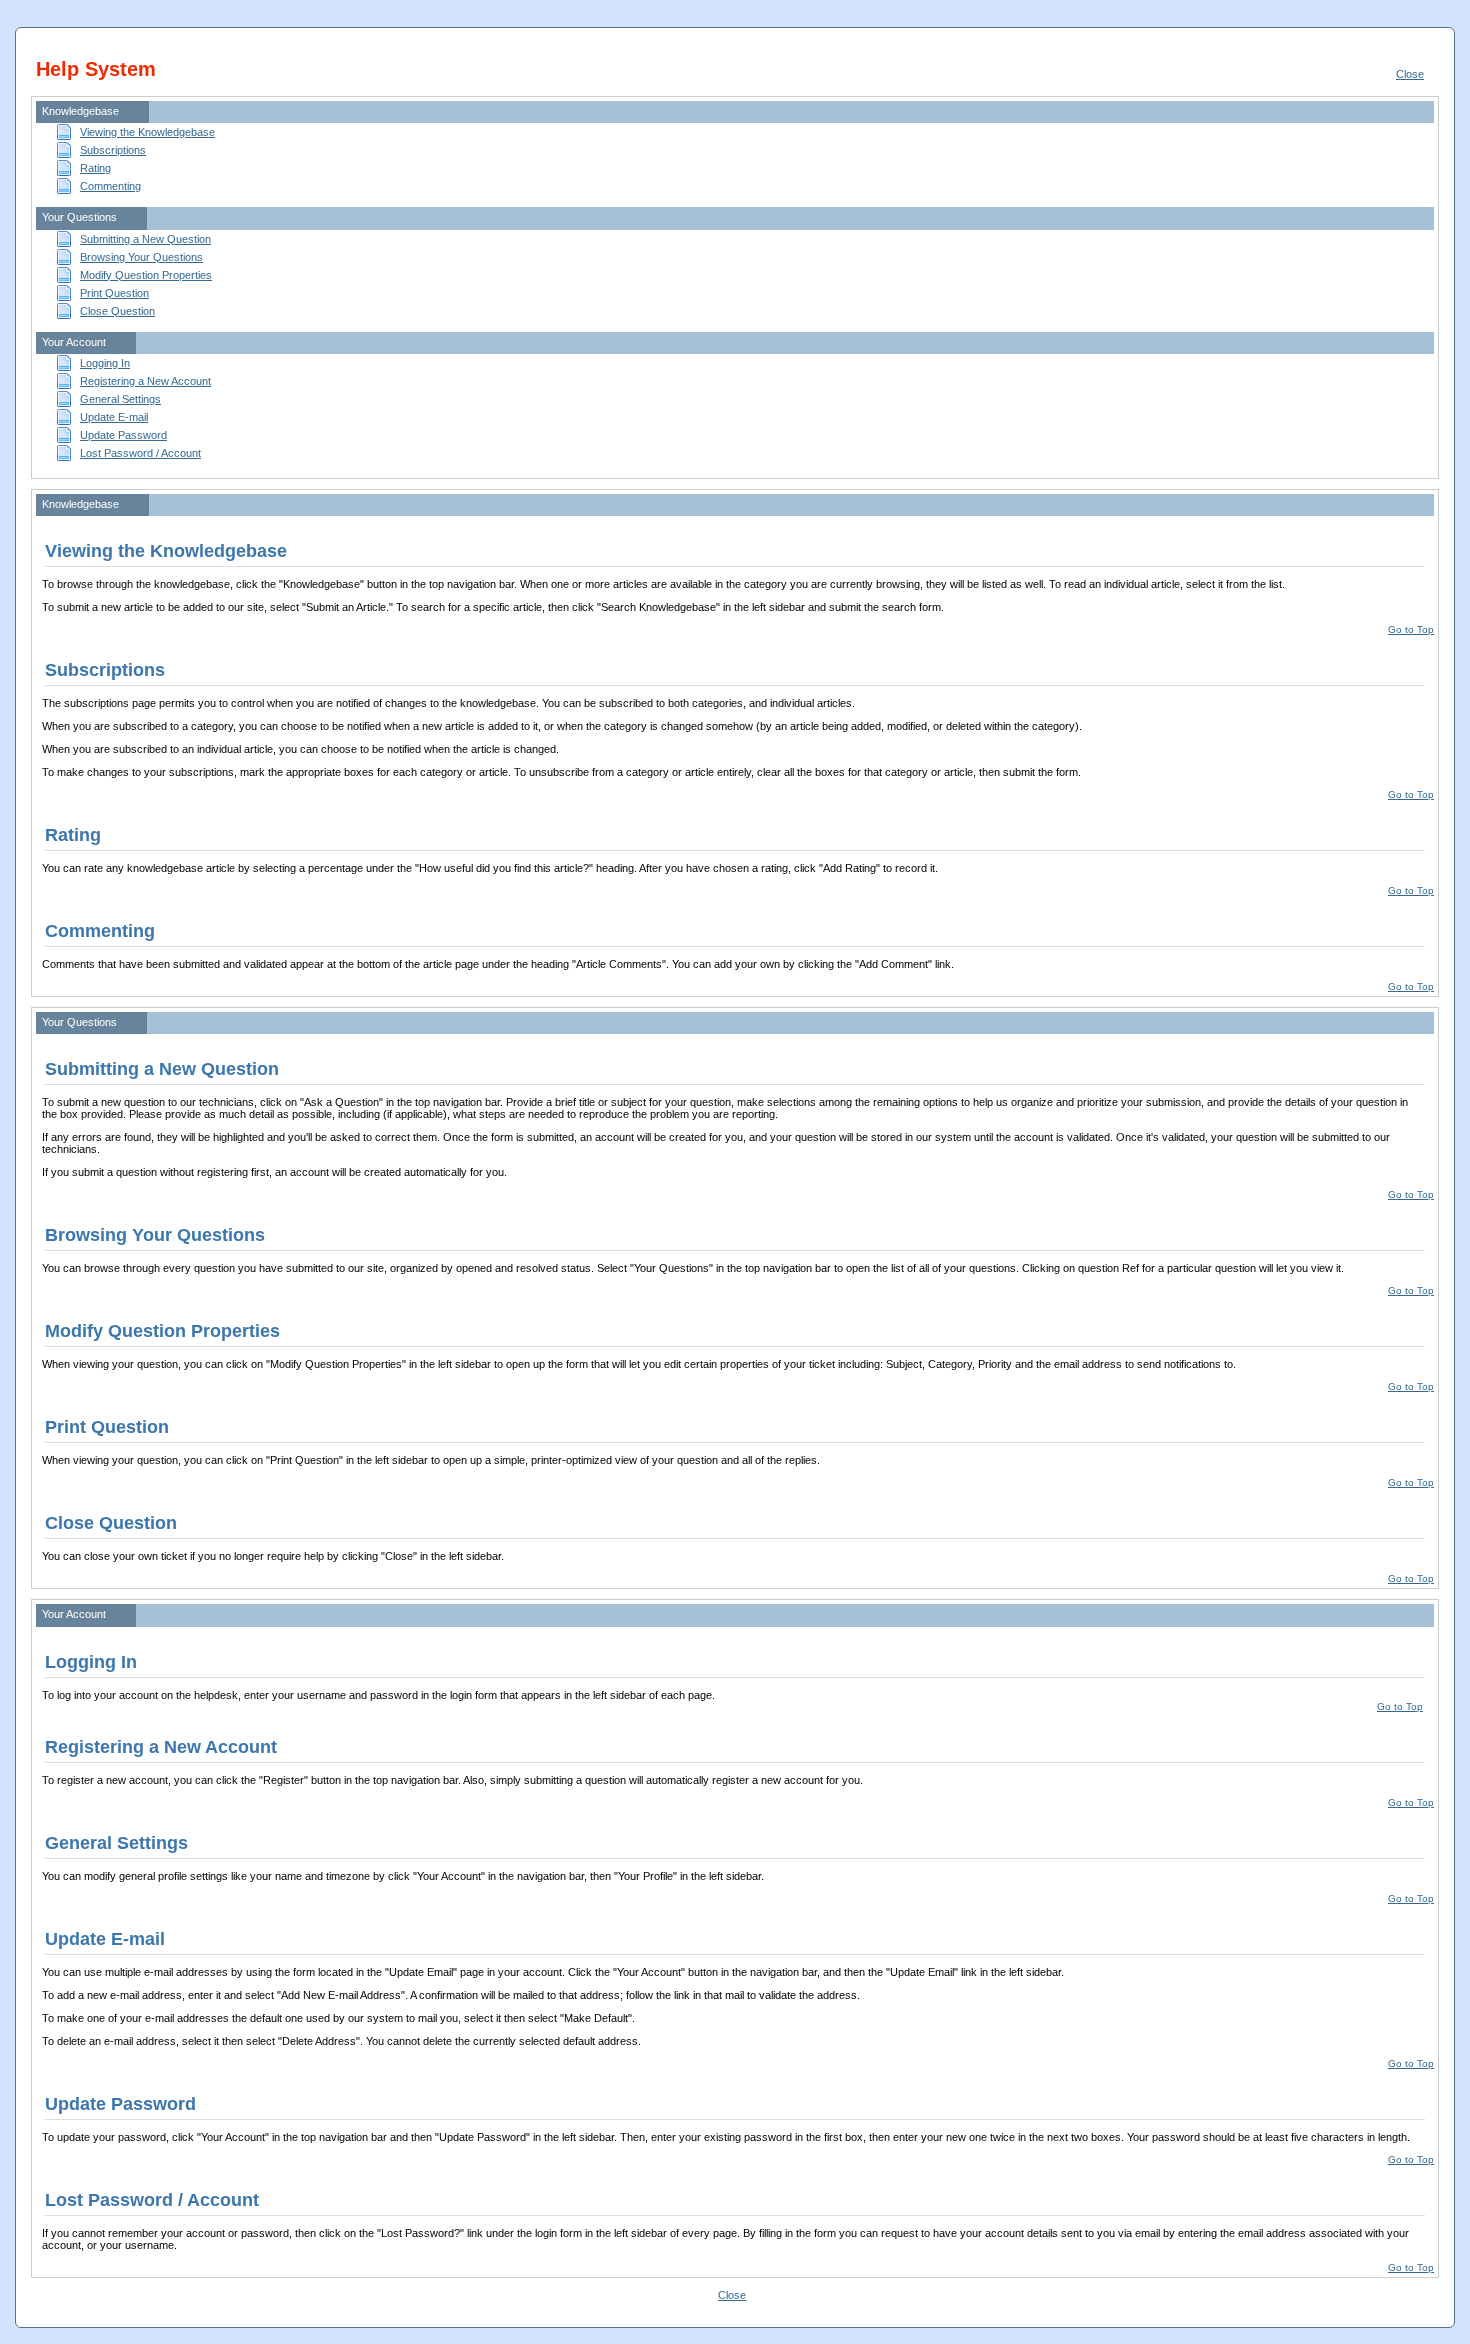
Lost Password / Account (140, 453)
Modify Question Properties (146, 275)
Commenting (110, 186)
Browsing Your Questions (141, 257)
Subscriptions (113, 150)
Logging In (105, 363)
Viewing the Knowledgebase (147, 132)
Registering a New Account (145, 381)
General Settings (120, 399)
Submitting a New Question (145, 239)
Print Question (114, 293)
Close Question (117, 311)
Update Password (123, 435)
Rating (95, 168)
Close (1410, 74)
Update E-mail (114, 417)
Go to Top (1411, 629)
